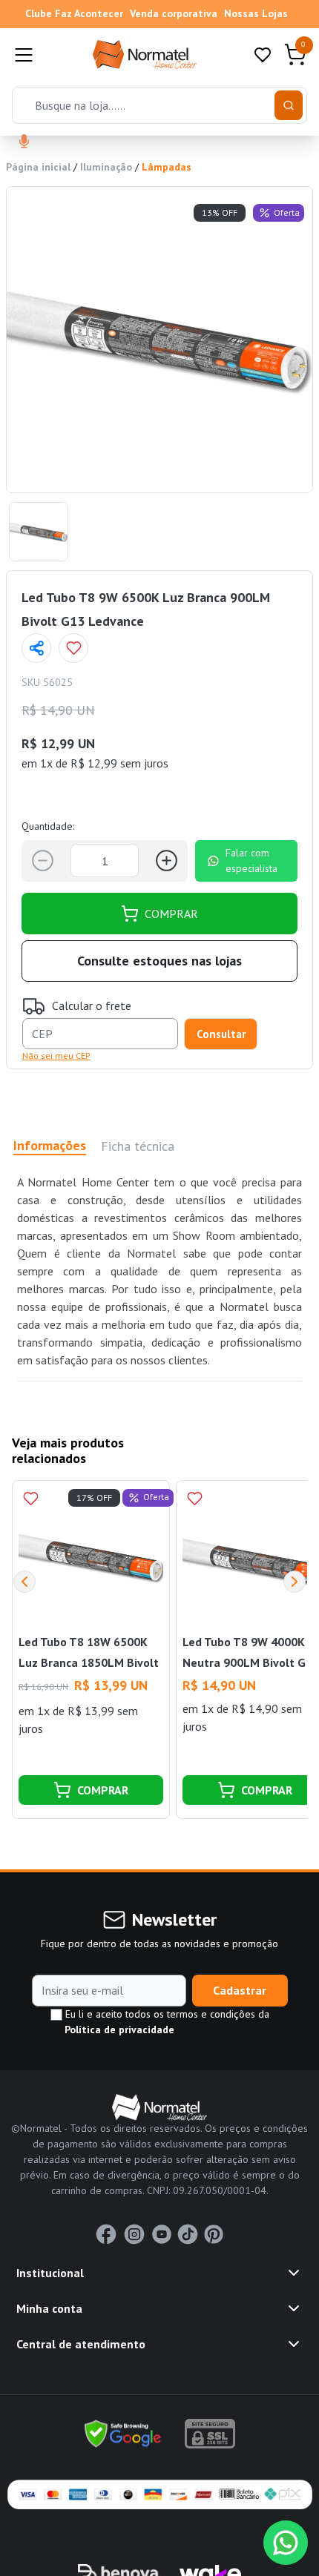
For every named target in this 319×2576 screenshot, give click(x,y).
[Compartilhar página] (36, 648)
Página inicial (38, 167)
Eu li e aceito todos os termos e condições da (166, 2022)
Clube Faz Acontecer (74, 13)
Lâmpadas (167, 167)
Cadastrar (240, 1990)
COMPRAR (171, 914)
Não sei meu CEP (56, 1056)
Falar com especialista (251, 861)
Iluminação (106, 167)
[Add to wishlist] (73, 648)
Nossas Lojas (256, 13)
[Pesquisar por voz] (24, 142)
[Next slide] (295, 1582)
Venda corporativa (174, 13)
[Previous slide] (24, 1582)
